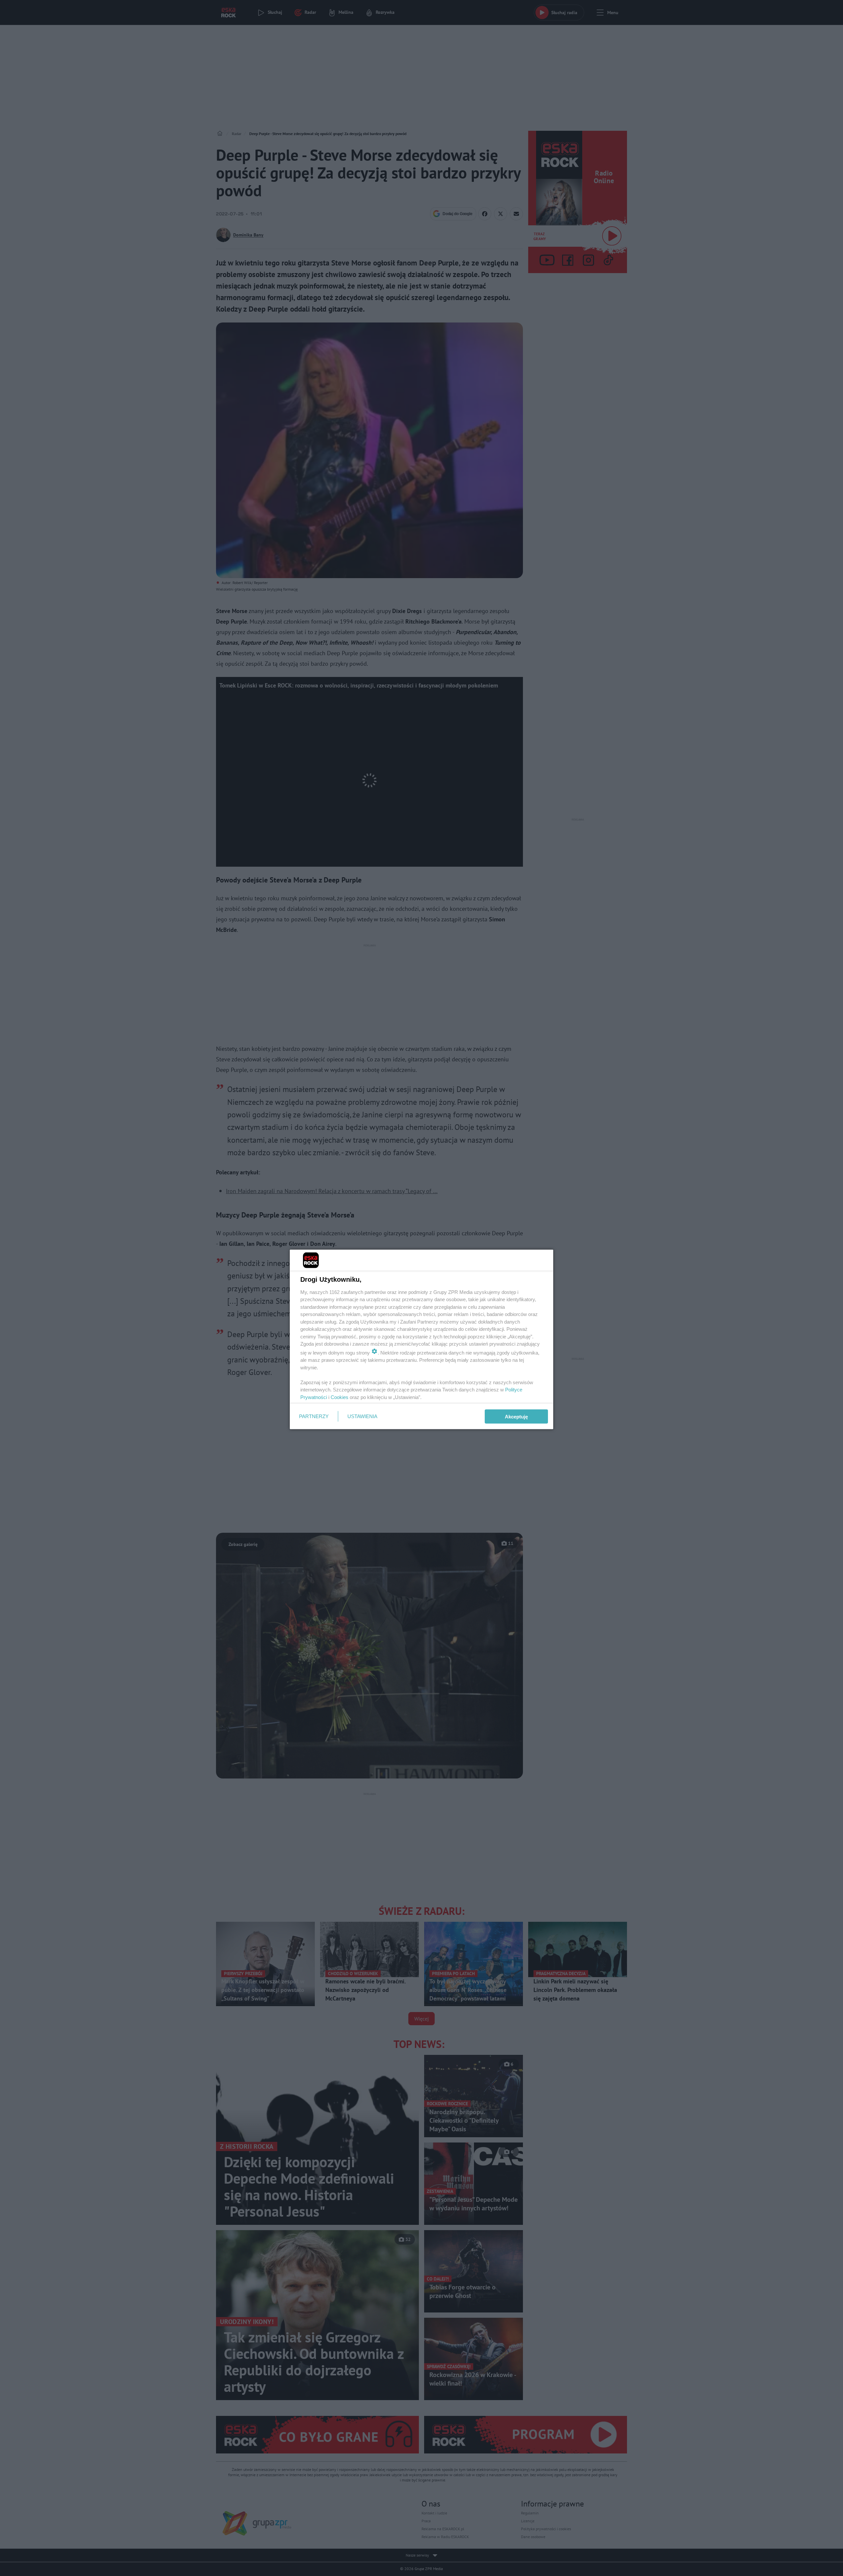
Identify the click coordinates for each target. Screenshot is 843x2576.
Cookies (340, 1397)
